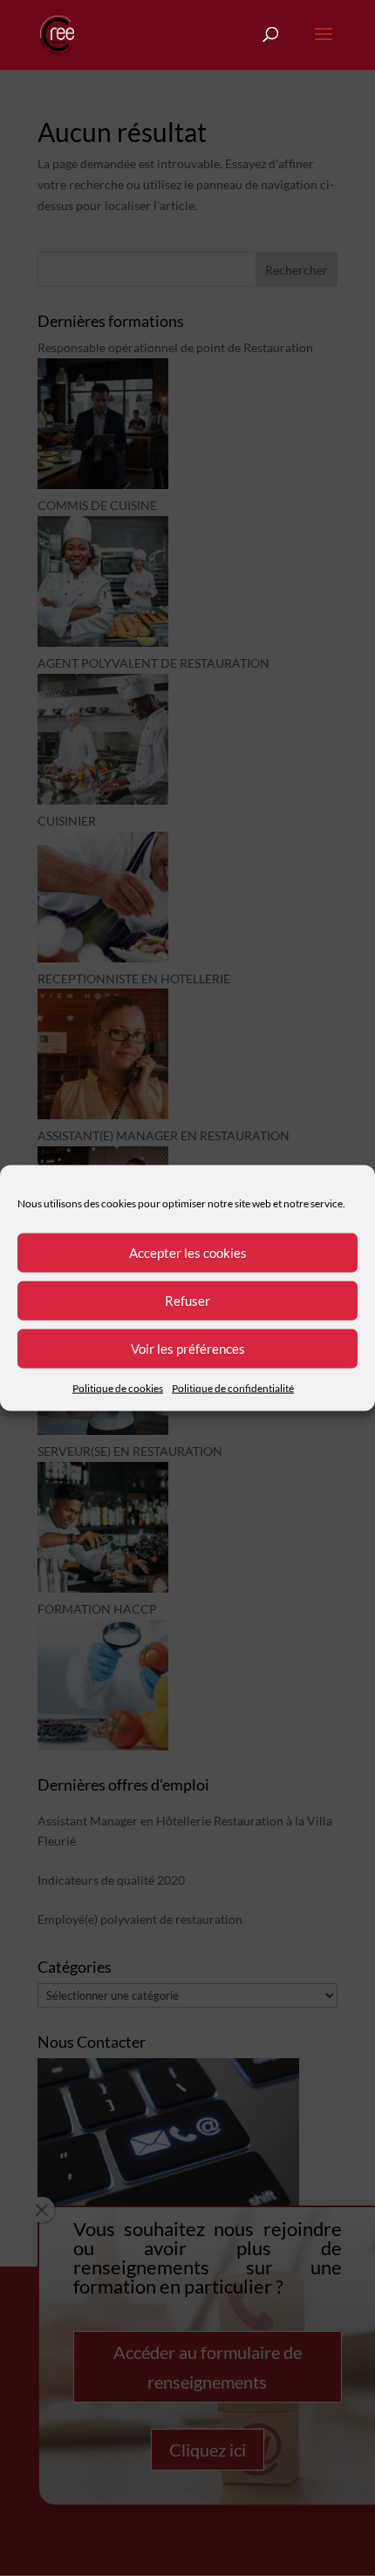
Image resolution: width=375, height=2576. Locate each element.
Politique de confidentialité (233, 1387)
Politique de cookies (118, 1387)
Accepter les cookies (188, 1253)
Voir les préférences (188, 1349)
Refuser (187, 1301)
